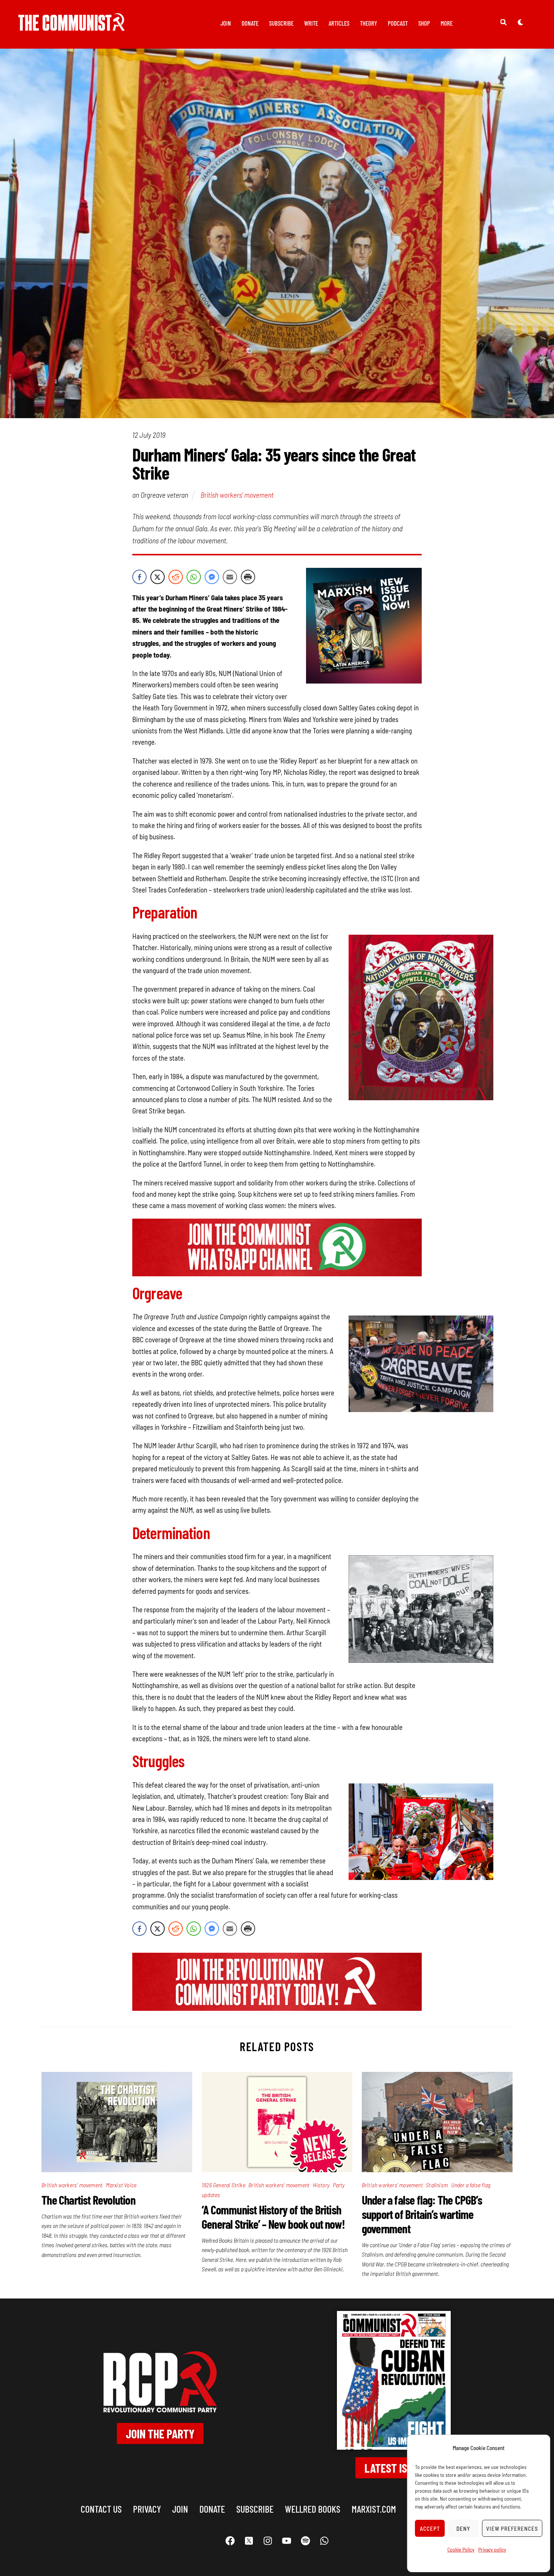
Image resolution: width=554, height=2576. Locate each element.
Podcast (398, 23)
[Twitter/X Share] (158, 577)
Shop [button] (424, 23)
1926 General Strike (223, 2185)
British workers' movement (237, 495)
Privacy (147, 2509)
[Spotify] (305, 2541)
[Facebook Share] (139, 577)
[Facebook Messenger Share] (212, 577)
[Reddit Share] (176, 577)
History (321, 2185)
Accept (430, 2528)
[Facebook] (230, 2541)
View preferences (512, 2528)
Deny (463, 2528)
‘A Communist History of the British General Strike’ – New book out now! (273, 2217)
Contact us (101, 2509)
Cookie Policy (461, 2549)
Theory (369, 23)
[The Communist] (72, 25)
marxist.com (374, 2509)
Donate (250, 23)
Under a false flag (471, 2185)
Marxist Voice (121, 2185)
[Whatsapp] (324, 2541)
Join (226, 23)
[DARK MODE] (520, 22)
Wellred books (313, 2509)
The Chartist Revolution (88, 2200)
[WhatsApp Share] (194, 577)
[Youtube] (286, 2541)
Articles (339, 23)
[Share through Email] (230, 577)
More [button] (447, 23)
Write (311, 23)
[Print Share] (248, 577)
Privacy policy (492, 2549)
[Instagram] (268, 2541)
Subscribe (281, 23)
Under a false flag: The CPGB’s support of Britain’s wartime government (422, 2214)
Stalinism (437, 2185)
